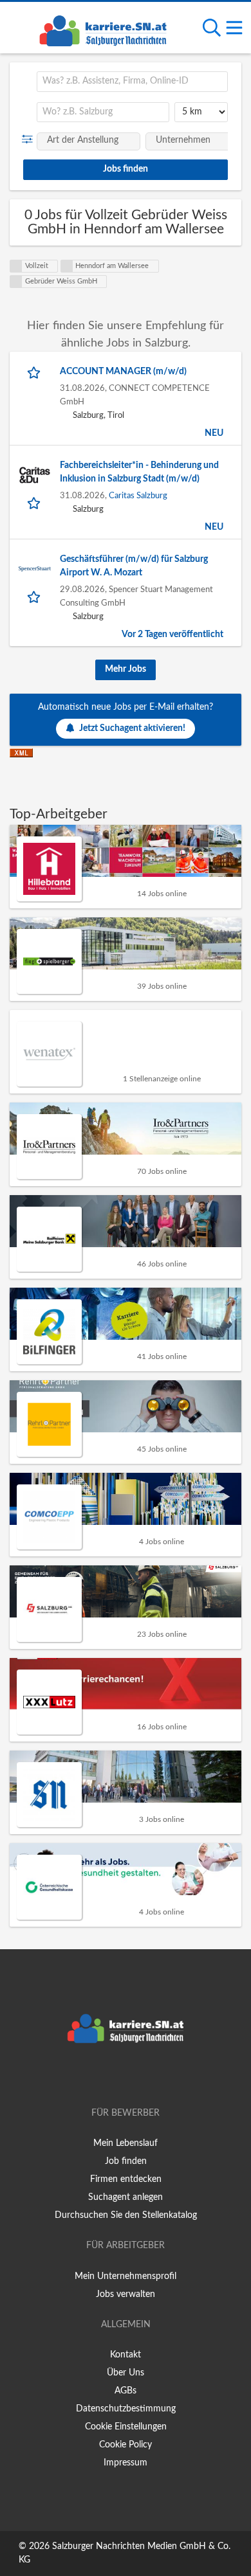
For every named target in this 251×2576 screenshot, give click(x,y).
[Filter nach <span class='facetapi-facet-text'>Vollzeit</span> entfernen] (16, 266)
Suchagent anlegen (126, 2197)
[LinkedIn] (147, 2076)
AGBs (126, 2391)
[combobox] (132, 82)
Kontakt (126, 2355)
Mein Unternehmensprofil (126, 2276)
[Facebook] (107, 2076)
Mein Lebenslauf (126, 2143)
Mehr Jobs (126, 669)
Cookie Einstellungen (126, 2427)
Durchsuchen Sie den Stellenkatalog (126, 2215)
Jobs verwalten (126, 2294)
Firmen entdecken (126, 2179)
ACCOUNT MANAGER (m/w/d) (123, 372)
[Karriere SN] (103, 29)
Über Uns (126, 2373)
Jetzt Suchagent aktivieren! (132, 728)
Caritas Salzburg (138, 496)
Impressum (126, 2463)
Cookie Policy (126, 2445)
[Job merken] (35, 372)
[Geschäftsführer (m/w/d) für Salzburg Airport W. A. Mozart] (35, 569)
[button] (30, 140)
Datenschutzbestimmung (126, 2409)
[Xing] (128, 2076)
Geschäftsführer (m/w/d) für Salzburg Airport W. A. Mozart (134, 566)
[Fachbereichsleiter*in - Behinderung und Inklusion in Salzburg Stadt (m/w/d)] (35, 475)
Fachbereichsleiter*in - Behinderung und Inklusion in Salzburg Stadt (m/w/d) (139, 472)
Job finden (126, 2161)
